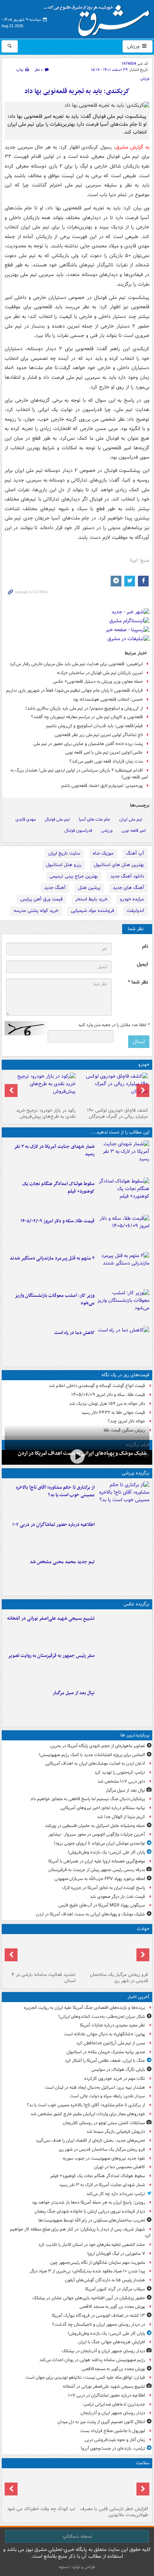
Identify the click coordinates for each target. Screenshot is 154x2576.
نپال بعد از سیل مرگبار (74, 1693)
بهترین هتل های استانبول (119, 865)
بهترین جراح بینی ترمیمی (74, 876)
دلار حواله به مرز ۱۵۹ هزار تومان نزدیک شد (107, 1404)
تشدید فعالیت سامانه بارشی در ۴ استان (44, 1978)
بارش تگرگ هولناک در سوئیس (118, 2070)
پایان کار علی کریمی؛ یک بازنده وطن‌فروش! (106, 1852)
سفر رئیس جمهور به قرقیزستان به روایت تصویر (51, 1656)
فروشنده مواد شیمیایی (93, 911)
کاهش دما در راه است (74, 1333)
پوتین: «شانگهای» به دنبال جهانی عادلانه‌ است (104, 2034)
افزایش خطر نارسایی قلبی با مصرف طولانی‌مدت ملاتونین (114, 2512)
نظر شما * (138, 982)
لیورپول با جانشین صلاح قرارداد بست (113, 2431)
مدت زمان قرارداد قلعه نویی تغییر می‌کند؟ (106, 761)
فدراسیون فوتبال (78, 830)
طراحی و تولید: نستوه (77, 2567)
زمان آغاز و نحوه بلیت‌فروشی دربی (115, 2440)
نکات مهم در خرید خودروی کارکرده (115, 2079)
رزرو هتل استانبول (64, 865)
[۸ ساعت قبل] (123, 1306)
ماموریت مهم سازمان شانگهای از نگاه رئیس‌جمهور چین (98, 2263)
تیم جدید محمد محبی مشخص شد (62, 1562)
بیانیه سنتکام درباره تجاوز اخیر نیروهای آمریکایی (103, 1808)
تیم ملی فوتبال (57, 819)
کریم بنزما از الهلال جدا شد (121, 1817)
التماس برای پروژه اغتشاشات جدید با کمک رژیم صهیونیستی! (92, 1755)
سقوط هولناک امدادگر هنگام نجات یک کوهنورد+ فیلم (58, 1188)
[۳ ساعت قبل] (123, 1536)
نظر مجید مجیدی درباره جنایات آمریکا (112, 2025)
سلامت (143, 2463)
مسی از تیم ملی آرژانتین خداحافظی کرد (111, 2043)
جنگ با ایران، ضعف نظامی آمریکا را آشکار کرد (105, 2061)
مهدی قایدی (26, 819)
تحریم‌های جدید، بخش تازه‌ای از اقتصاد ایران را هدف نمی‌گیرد (90, 2140)
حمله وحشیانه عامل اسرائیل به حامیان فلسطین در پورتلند (95, 1826)
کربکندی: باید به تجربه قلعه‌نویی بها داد (77, 91)
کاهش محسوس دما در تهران (119, 2167)
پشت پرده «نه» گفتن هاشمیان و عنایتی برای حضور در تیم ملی (88, 744)
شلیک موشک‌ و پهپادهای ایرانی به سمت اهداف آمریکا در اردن (90, 1914)
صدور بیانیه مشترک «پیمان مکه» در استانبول (106, 2052)
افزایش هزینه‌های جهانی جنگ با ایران (112, 2342)
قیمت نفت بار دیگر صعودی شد (117, 1897)
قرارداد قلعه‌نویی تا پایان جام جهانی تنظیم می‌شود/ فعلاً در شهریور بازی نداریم (74, 690)
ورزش (134, 46)
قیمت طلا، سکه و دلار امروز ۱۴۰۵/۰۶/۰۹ (57, 1221)
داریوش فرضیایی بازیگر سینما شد (116, 2132)
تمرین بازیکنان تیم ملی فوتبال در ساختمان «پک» (100, 673)
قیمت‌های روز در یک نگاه (126, 1375)
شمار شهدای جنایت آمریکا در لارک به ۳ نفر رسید (54, 1150)
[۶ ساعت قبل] (123, 1269)
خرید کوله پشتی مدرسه (36, 911)
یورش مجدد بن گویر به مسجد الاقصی (112, 2307)
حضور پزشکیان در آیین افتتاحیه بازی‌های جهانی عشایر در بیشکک (89, 2298)
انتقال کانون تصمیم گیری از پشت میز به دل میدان (101, 2422)
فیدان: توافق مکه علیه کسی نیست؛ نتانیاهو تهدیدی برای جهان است (85, 2377)
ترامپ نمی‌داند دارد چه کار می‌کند (116, 2194)
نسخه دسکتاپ (77, 2536)
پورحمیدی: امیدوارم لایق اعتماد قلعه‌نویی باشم (102, 786)
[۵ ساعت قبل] (123, 1232)
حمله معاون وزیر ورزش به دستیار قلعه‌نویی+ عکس (98, 682)
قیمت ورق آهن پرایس (42, 899)
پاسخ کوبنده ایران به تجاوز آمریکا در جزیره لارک (104, 1888)
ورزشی (107, 830)
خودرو (144, 1065)
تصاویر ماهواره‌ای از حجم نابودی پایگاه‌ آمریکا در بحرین (98, 1746)
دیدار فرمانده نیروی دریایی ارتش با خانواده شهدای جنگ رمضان (90, 2211)
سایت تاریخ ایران (64, 853)
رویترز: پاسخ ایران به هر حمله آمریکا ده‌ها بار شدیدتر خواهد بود (88, 2202)
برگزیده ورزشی (136, 1473)
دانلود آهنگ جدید (127, 876)
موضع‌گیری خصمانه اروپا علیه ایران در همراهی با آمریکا (97, 1861)
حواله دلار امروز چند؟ (126, 1421)
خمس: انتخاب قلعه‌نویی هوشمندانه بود (108, 699)
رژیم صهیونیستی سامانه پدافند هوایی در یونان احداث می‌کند (92, 2360)
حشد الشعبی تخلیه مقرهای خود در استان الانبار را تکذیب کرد (92, 2245)
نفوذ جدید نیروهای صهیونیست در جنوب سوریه (104, 2158)
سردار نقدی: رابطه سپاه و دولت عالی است (107, 2096)
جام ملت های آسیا (95, 819)
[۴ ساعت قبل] (41, 1953)
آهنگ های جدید (128, 888)
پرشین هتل (89, 888)
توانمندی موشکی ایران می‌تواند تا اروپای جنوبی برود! (99, 1843)
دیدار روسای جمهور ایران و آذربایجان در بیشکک (103, 2351)
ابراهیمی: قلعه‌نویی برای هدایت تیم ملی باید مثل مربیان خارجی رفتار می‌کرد (76, 664)
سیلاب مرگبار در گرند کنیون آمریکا (115, 2289)
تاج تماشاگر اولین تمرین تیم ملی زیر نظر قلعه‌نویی (99, 735)
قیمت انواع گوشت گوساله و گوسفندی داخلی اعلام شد (97, 1386)
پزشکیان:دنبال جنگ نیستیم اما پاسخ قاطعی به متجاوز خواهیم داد (88, 1799)
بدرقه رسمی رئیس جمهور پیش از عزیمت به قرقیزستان (97, 1870)
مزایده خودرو (132, 899)
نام (145, 946)
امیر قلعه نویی (134, 830)
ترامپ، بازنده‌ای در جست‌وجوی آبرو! (113, 2448)
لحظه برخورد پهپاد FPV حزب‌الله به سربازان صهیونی (100, 1879)
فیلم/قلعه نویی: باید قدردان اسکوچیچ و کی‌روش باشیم (95, 726)
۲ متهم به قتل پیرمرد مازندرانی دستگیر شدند (52, 1258)
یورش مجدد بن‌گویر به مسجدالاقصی (113, 2369)
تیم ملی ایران (131, 819)
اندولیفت (135, 911)
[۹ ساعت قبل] (123, 1344)
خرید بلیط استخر (91, 899)
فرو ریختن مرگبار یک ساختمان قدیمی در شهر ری (119, 1978)
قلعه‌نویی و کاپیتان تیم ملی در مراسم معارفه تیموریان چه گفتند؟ (87, 717)
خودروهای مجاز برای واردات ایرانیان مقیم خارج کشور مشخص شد (88, 2114)
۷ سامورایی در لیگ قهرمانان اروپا (116, 2254)
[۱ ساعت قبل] (123, 1157)
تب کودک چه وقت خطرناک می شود (41, 2509)
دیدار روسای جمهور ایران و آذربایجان (113, 2413)
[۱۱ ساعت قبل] (77, 1457)
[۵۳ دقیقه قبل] (123, 1498)
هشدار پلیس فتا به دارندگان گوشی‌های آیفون (105, 2280)
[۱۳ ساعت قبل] (113, 2487)
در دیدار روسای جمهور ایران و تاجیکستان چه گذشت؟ (98, 2324)
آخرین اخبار (138, 1997)
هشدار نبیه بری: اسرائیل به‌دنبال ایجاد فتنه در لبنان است (95, 2087)
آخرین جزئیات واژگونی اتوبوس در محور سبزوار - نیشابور (97, 1834)
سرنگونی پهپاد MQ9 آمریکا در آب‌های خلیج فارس (102, 1905)
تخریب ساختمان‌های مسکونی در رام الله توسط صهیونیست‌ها (92, 2220)
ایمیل (142, 964)
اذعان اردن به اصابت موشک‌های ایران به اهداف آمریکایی (95, 1763)
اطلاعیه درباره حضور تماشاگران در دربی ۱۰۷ (53, 1525)
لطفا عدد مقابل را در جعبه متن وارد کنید (114, 1025)
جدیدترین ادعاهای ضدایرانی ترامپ (114, 2404)
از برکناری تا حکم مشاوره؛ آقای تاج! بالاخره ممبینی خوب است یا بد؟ (55, 1491)
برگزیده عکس (136, 1604)
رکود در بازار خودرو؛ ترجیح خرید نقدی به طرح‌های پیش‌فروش (46, 1113)
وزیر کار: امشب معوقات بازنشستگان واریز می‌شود (55, 1299)
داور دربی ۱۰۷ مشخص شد (121, 1781)
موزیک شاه (103, 853)
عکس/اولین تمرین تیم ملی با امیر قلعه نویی (104, 752)
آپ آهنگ (135, 853)
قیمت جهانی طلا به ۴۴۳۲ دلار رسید (113, 1413)
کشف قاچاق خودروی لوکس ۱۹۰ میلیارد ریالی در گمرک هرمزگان (117, 1113)
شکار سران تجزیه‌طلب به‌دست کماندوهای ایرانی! (102, 2017)
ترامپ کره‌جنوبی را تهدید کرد (120, 1772)
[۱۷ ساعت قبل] (41, 2487)
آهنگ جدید (55, 888)
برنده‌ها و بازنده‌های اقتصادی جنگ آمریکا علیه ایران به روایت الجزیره (85, 2008)
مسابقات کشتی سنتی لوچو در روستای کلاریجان (104, 2123)
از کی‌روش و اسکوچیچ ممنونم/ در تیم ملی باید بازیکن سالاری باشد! (84, 708)
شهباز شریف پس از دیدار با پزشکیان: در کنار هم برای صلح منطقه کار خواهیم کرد (80, 2233)
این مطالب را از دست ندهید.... (120, 1132)
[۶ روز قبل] (41, 1089)
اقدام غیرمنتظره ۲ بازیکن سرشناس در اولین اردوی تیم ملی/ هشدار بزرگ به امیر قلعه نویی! (79, 774)
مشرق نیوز (99, 18)
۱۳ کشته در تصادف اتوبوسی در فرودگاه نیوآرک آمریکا (98, 2316)
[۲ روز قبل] (113, 1089)
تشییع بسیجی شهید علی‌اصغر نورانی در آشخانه (51, 1618)
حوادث (143, 1929)
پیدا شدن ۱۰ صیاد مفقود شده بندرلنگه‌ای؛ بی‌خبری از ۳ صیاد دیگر (87, 2271)
